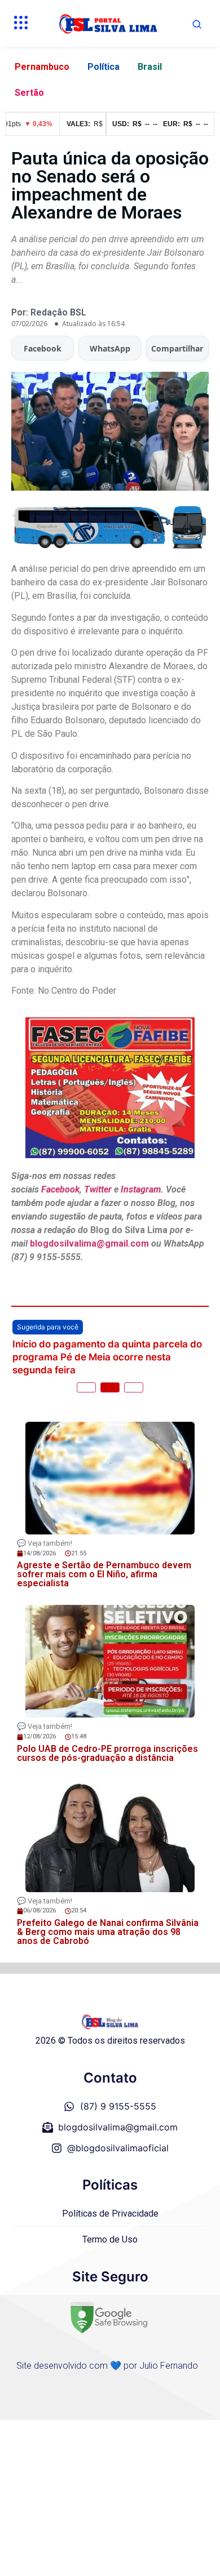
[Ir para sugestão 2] (110, 1387)
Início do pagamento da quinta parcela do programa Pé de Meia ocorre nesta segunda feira (107, 1357)
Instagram (141, 1189)
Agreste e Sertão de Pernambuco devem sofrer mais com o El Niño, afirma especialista (104, 1574)
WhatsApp (110, 348)
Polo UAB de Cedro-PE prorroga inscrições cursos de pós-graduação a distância (107, 1753)
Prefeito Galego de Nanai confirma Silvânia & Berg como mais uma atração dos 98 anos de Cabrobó (108, 1932)
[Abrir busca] (197, 24)
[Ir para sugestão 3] (134, 1387)
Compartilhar (177, 348)
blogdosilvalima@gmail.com (91, 1243)
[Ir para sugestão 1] (86, 1387)
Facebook (43, 348)
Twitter (98, 1189)
